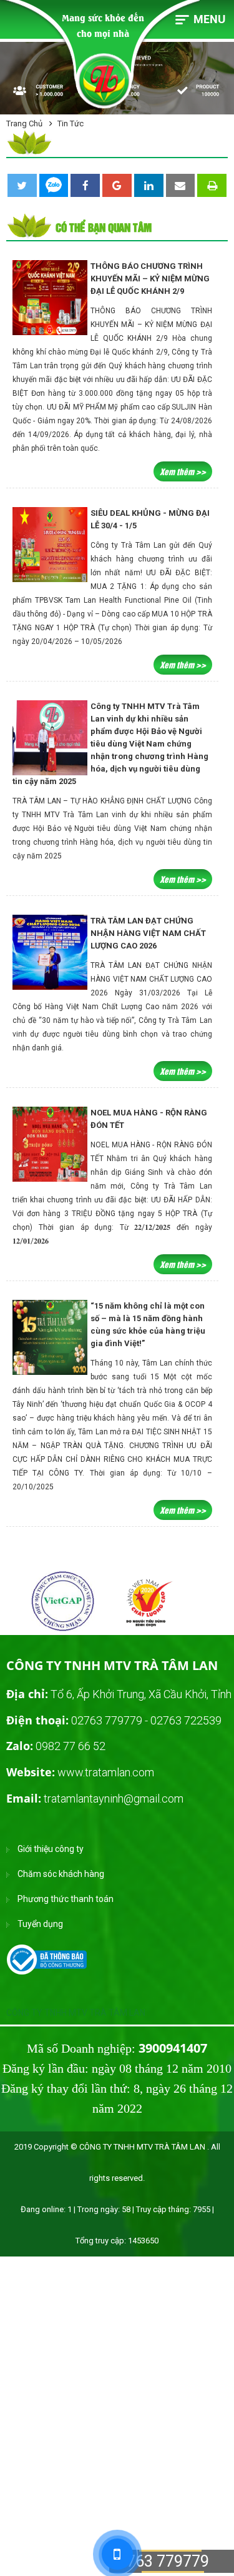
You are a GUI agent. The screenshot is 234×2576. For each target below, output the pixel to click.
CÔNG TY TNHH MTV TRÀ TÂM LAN (76, 2013)
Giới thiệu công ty (51, 1849)
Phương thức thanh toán (66, 1899)
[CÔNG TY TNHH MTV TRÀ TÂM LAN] (50, 1959)
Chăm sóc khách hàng (61, 1874)
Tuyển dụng (40, 1924)
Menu (209, 19)
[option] (62, 1603)
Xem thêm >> (183, 471)
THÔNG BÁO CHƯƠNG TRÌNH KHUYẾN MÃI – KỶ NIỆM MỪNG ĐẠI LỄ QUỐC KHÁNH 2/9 (150, 279)
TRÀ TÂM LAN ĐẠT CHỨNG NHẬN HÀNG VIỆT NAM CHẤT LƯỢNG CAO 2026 (148, 933)
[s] (37, 1630)
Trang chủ (24, 123)
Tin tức (71, 123)
